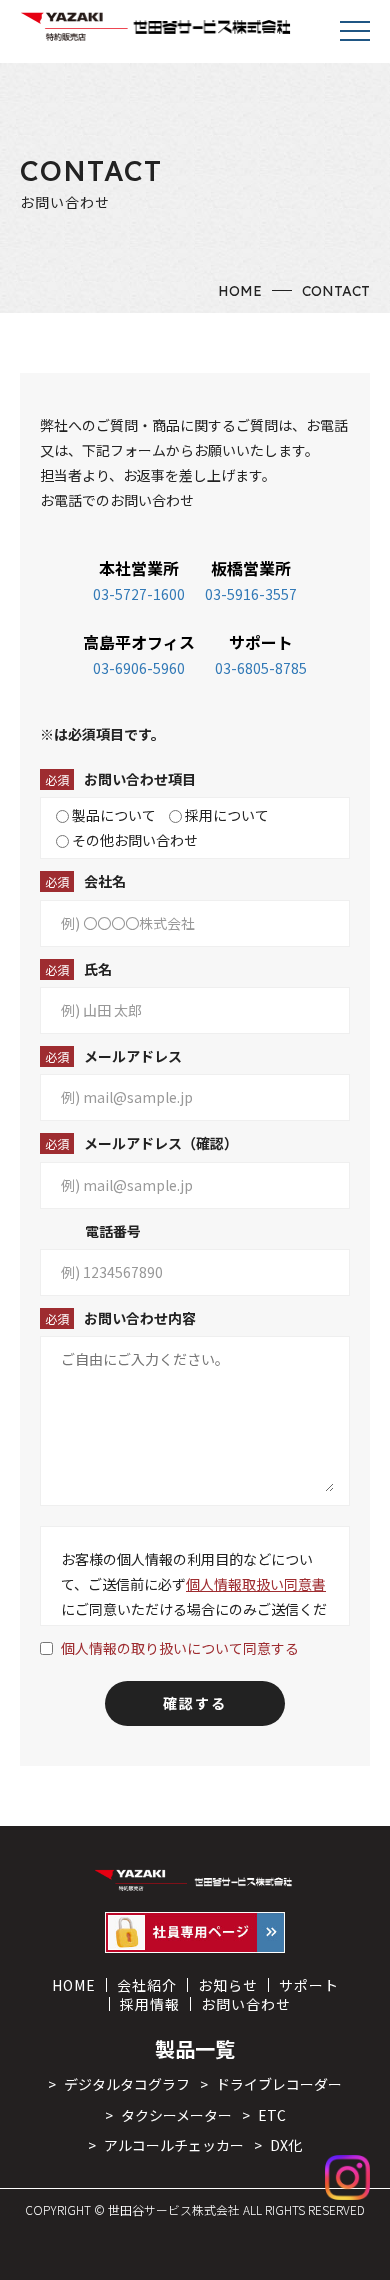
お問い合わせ (246, 2004)
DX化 (286, 2145)
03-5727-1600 (139, 594)
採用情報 (150, 2004)
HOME (240, 291)
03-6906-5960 (139, 668)
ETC (272, 2115)
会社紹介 (147, 1985)
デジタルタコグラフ (127, 2084)
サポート (309, 1985)
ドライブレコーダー (279, 2084)
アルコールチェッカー (174, 2145)
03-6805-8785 (261, 668)
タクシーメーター (176, 2115)
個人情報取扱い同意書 (256, 1584)
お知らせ (228, 1985)
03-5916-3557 (251, 594)
